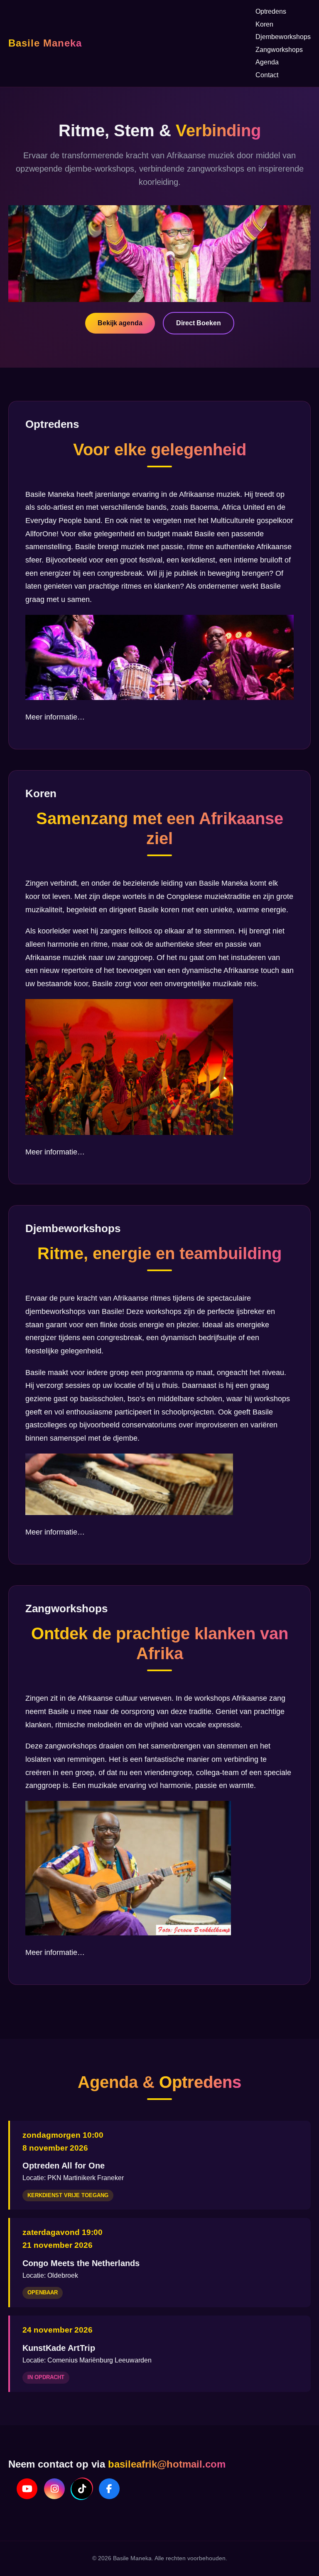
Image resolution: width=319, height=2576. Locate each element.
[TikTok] (82, 2489)
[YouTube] (27, 2489)
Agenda (267, 62)
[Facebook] (109, 2489)
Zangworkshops (279, 50)
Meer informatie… (55, 717)
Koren (264, 24)
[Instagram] (54, 2489)
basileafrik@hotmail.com (167, 2464)
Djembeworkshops (283, 37)
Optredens (271, 11)
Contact (267, 75)
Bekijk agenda (120, 323)
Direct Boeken (199, 323)
